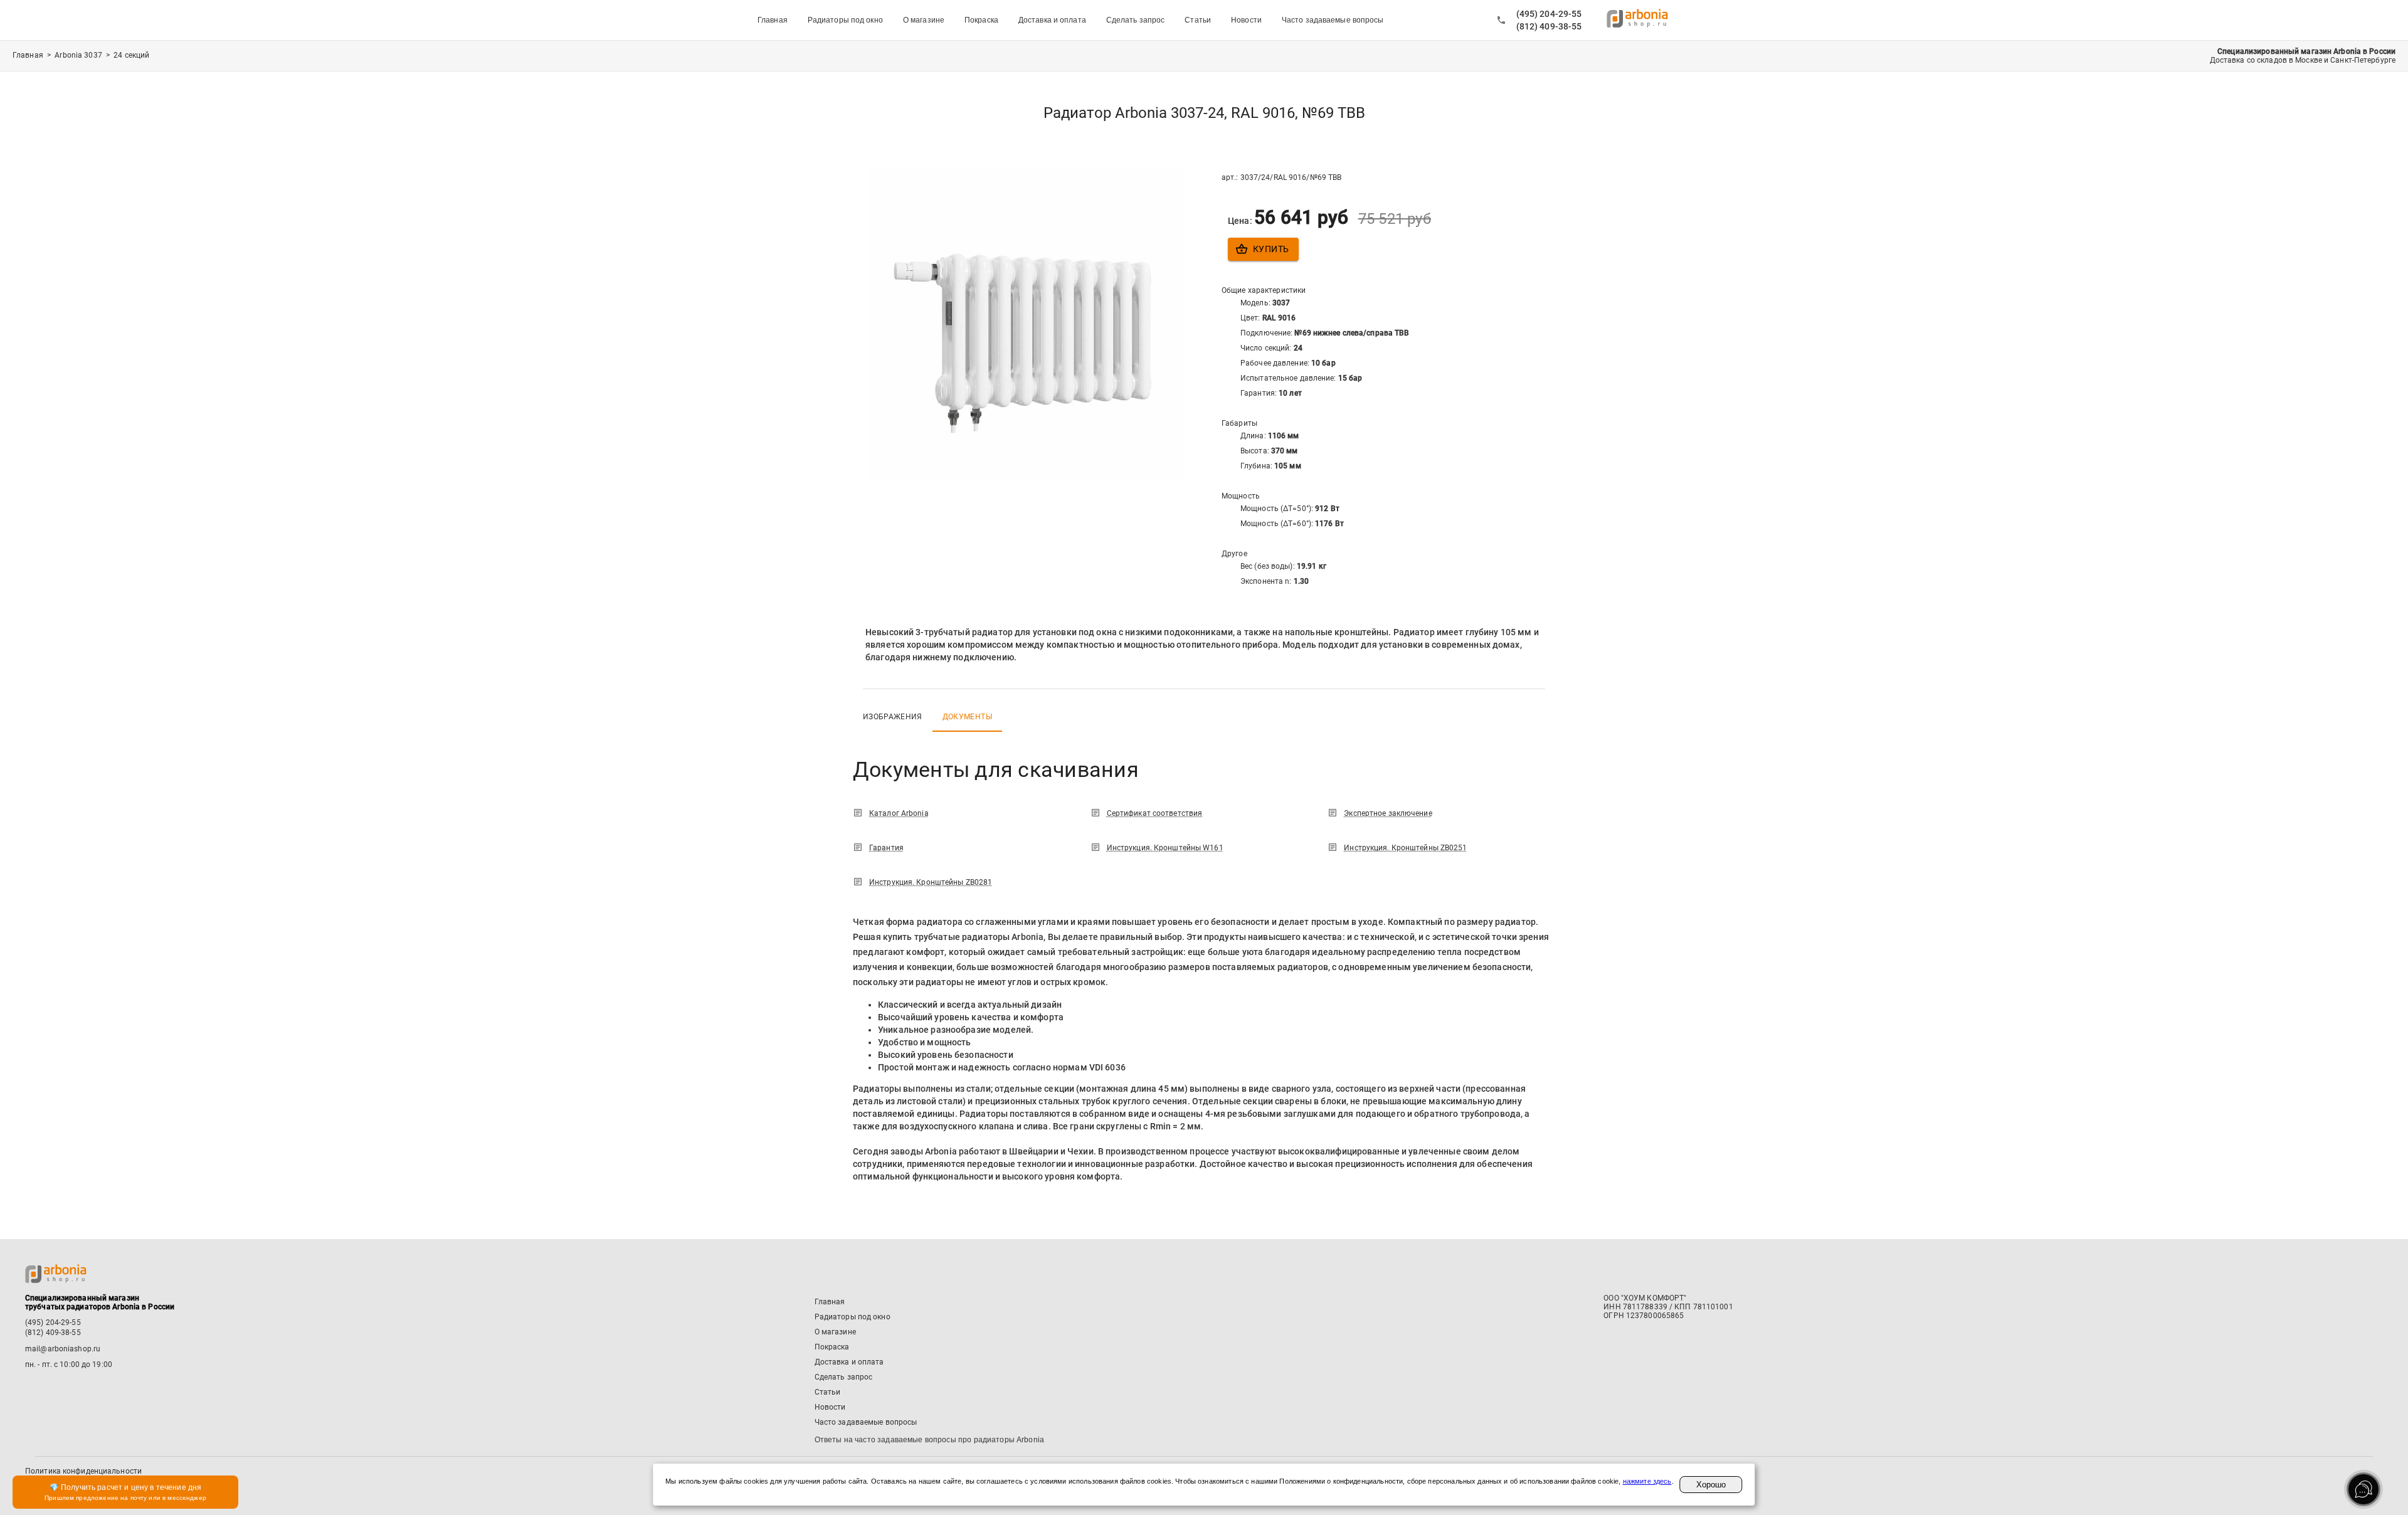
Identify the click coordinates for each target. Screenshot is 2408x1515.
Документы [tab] (967, 717)
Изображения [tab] (893, 717)
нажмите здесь (1647, 1481)
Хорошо (1711, 1485)
